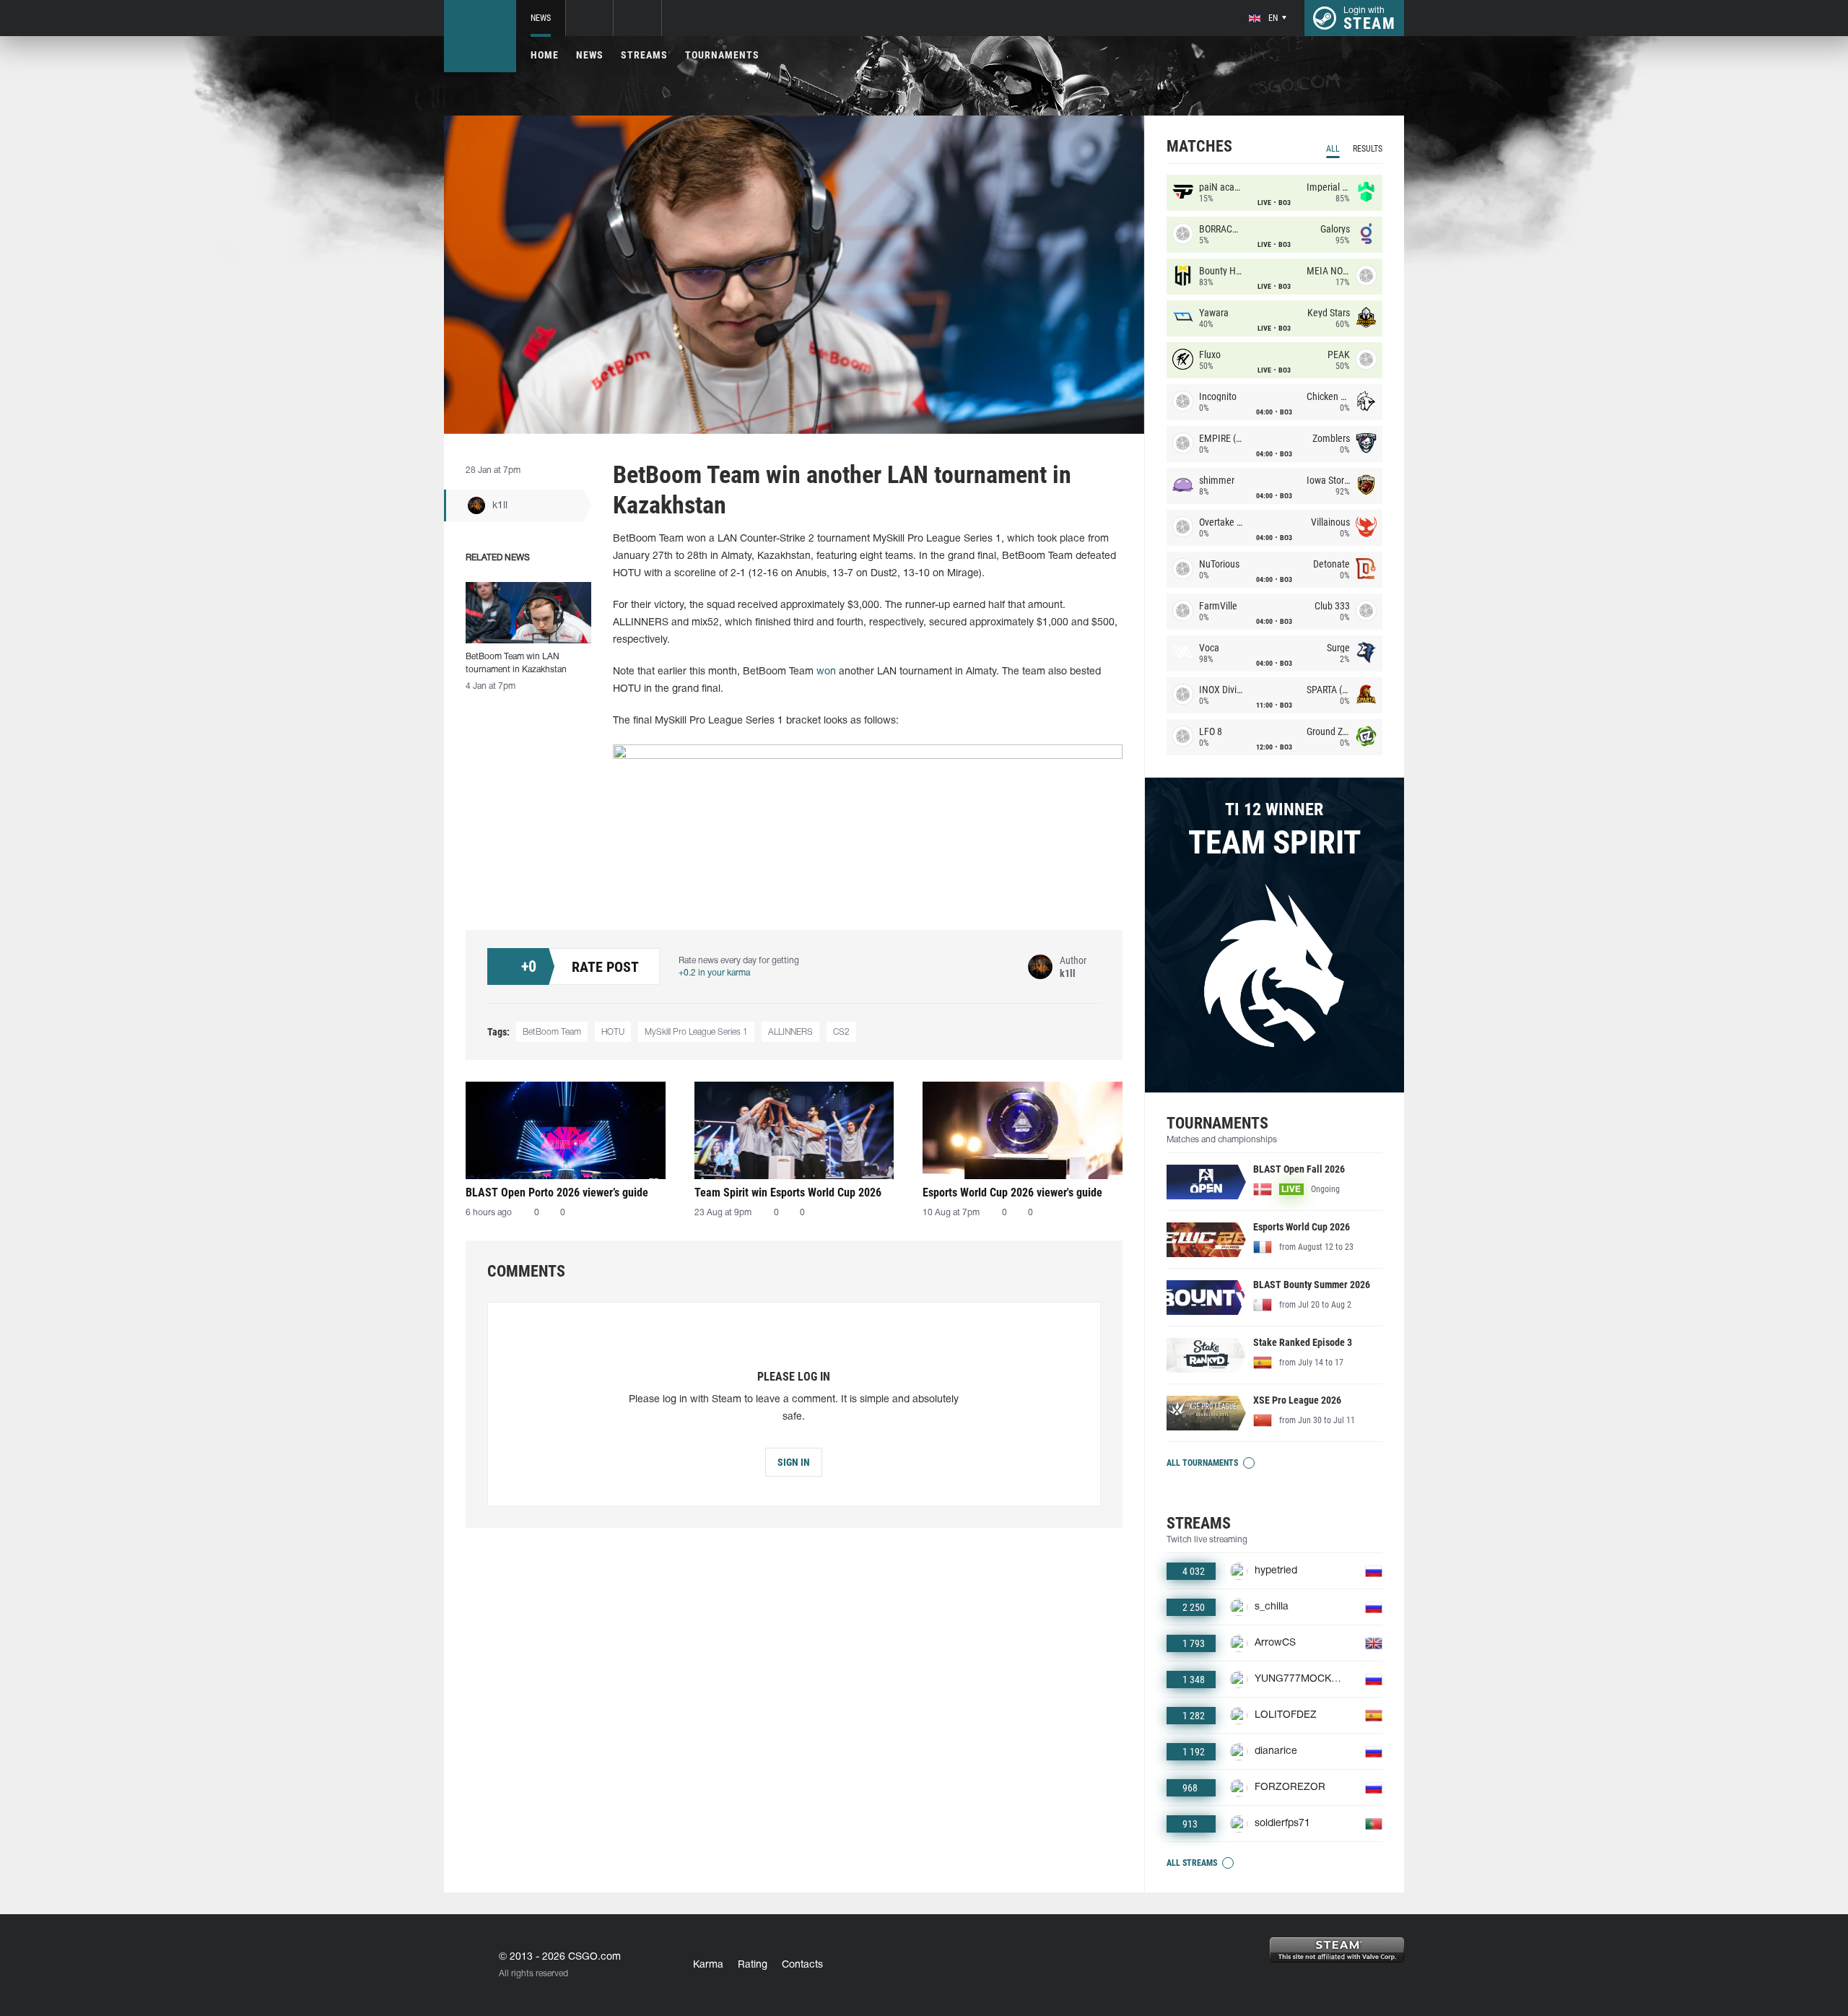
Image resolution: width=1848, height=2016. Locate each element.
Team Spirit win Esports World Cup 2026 (788, 1192)
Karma (708, 1965)
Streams (644, 55)
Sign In (794, 1462)
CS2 (841, 1032)
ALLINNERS (790, 1032)
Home (545, 55)
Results (1368, 149)
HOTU (613, 1032)
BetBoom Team (552, 1032)
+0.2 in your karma (714, 973)
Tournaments (722, 55)
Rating (753, 1965)
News (541, 18)
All (1333, 149)
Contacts (802, 1965)
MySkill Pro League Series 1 (696, 1032)
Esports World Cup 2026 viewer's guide (1012, 1192)
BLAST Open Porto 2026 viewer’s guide (557, 1192)
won (826, 672)
